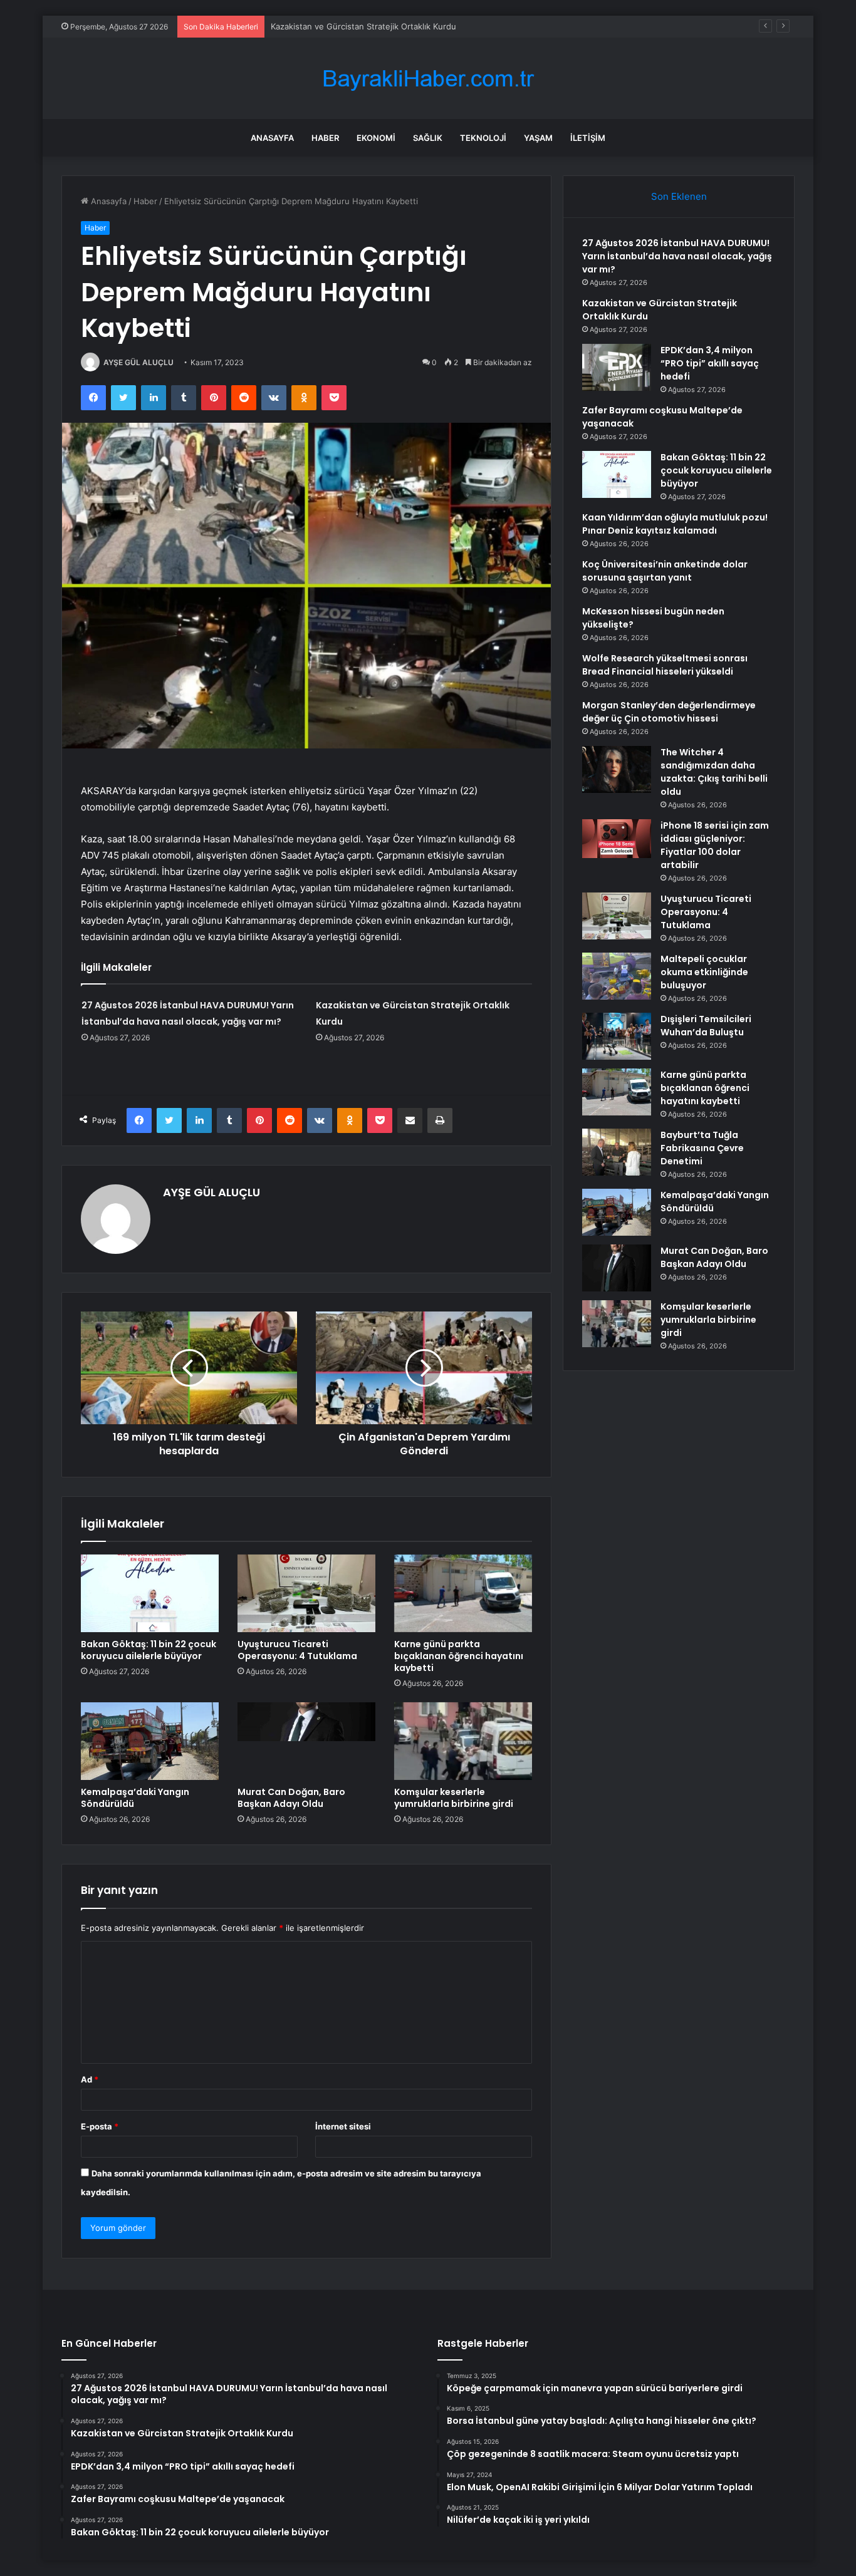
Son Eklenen (679, 196)
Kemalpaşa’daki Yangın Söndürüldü (135, 1798)
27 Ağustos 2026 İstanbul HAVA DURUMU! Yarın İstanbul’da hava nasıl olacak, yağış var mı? (677, 256)
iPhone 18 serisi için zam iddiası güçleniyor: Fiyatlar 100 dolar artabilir (715, 845)
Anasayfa (272, 138)
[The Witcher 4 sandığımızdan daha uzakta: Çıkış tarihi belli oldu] (617, 769)
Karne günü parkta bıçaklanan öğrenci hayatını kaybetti (459, 1656)
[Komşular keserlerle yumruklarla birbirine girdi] (463, 1741)
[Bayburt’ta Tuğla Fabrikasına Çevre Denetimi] (617, 1152)
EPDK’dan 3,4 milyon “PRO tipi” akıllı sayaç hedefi (365, 26)
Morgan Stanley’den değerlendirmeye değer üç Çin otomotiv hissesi (669, 712)
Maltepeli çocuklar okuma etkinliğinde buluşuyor (704, 972)
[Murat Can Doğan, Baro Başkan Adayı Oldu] (306, 1741)
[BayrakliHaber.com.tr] (428, 79)
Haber (325, 138)
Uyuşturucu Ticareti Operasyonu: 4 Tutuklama (297, 1650)
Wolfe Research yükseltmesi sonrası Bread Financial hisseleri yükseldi (665, 665)
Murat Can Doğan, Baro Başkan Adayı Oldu (291, 1798)
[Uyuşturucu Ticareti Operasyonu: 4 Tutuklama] (306, 1593)
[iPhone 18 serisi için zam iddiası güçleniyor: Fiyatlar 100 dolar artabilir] (617, 839)
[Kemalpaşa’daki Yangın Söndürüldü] (150, 1741)
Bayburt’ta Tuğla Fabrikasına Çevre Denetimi (702, 1148)
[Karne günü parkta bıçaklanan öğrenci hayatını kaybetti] (463, 1593)
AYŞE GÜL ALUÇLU (138, 362)
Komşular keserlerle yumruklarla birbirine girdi (454, 1798)
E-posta (100, 2126)
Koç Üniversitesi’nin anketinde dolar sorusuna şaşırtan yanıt (665, 571)
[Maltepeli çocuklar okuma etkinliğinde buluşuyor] (617, 976)
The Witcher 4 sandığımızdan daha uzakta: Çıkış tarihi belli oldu (714, 772)
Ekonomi (376, 138)
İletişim (588, 138)
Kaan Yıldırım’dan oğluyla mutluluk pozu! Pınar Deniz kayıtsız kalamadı (675, 524)
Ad (90, 2079)
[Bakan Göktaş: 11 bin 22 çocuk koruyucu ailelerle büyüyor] (150, 1593)
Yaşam (538, 138)
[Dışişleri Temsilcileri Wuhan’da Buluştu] (617, 1036)
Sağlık (428, 138)
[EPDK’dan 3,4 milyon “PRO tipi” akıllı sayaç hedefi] (617, 367)
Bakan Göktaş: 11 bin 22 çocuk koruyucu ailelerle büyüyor (149, 1650)
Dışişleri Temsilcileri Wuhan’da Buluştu (706, 1026)
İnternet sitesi (343, 2126)
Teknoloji (483, 138)
